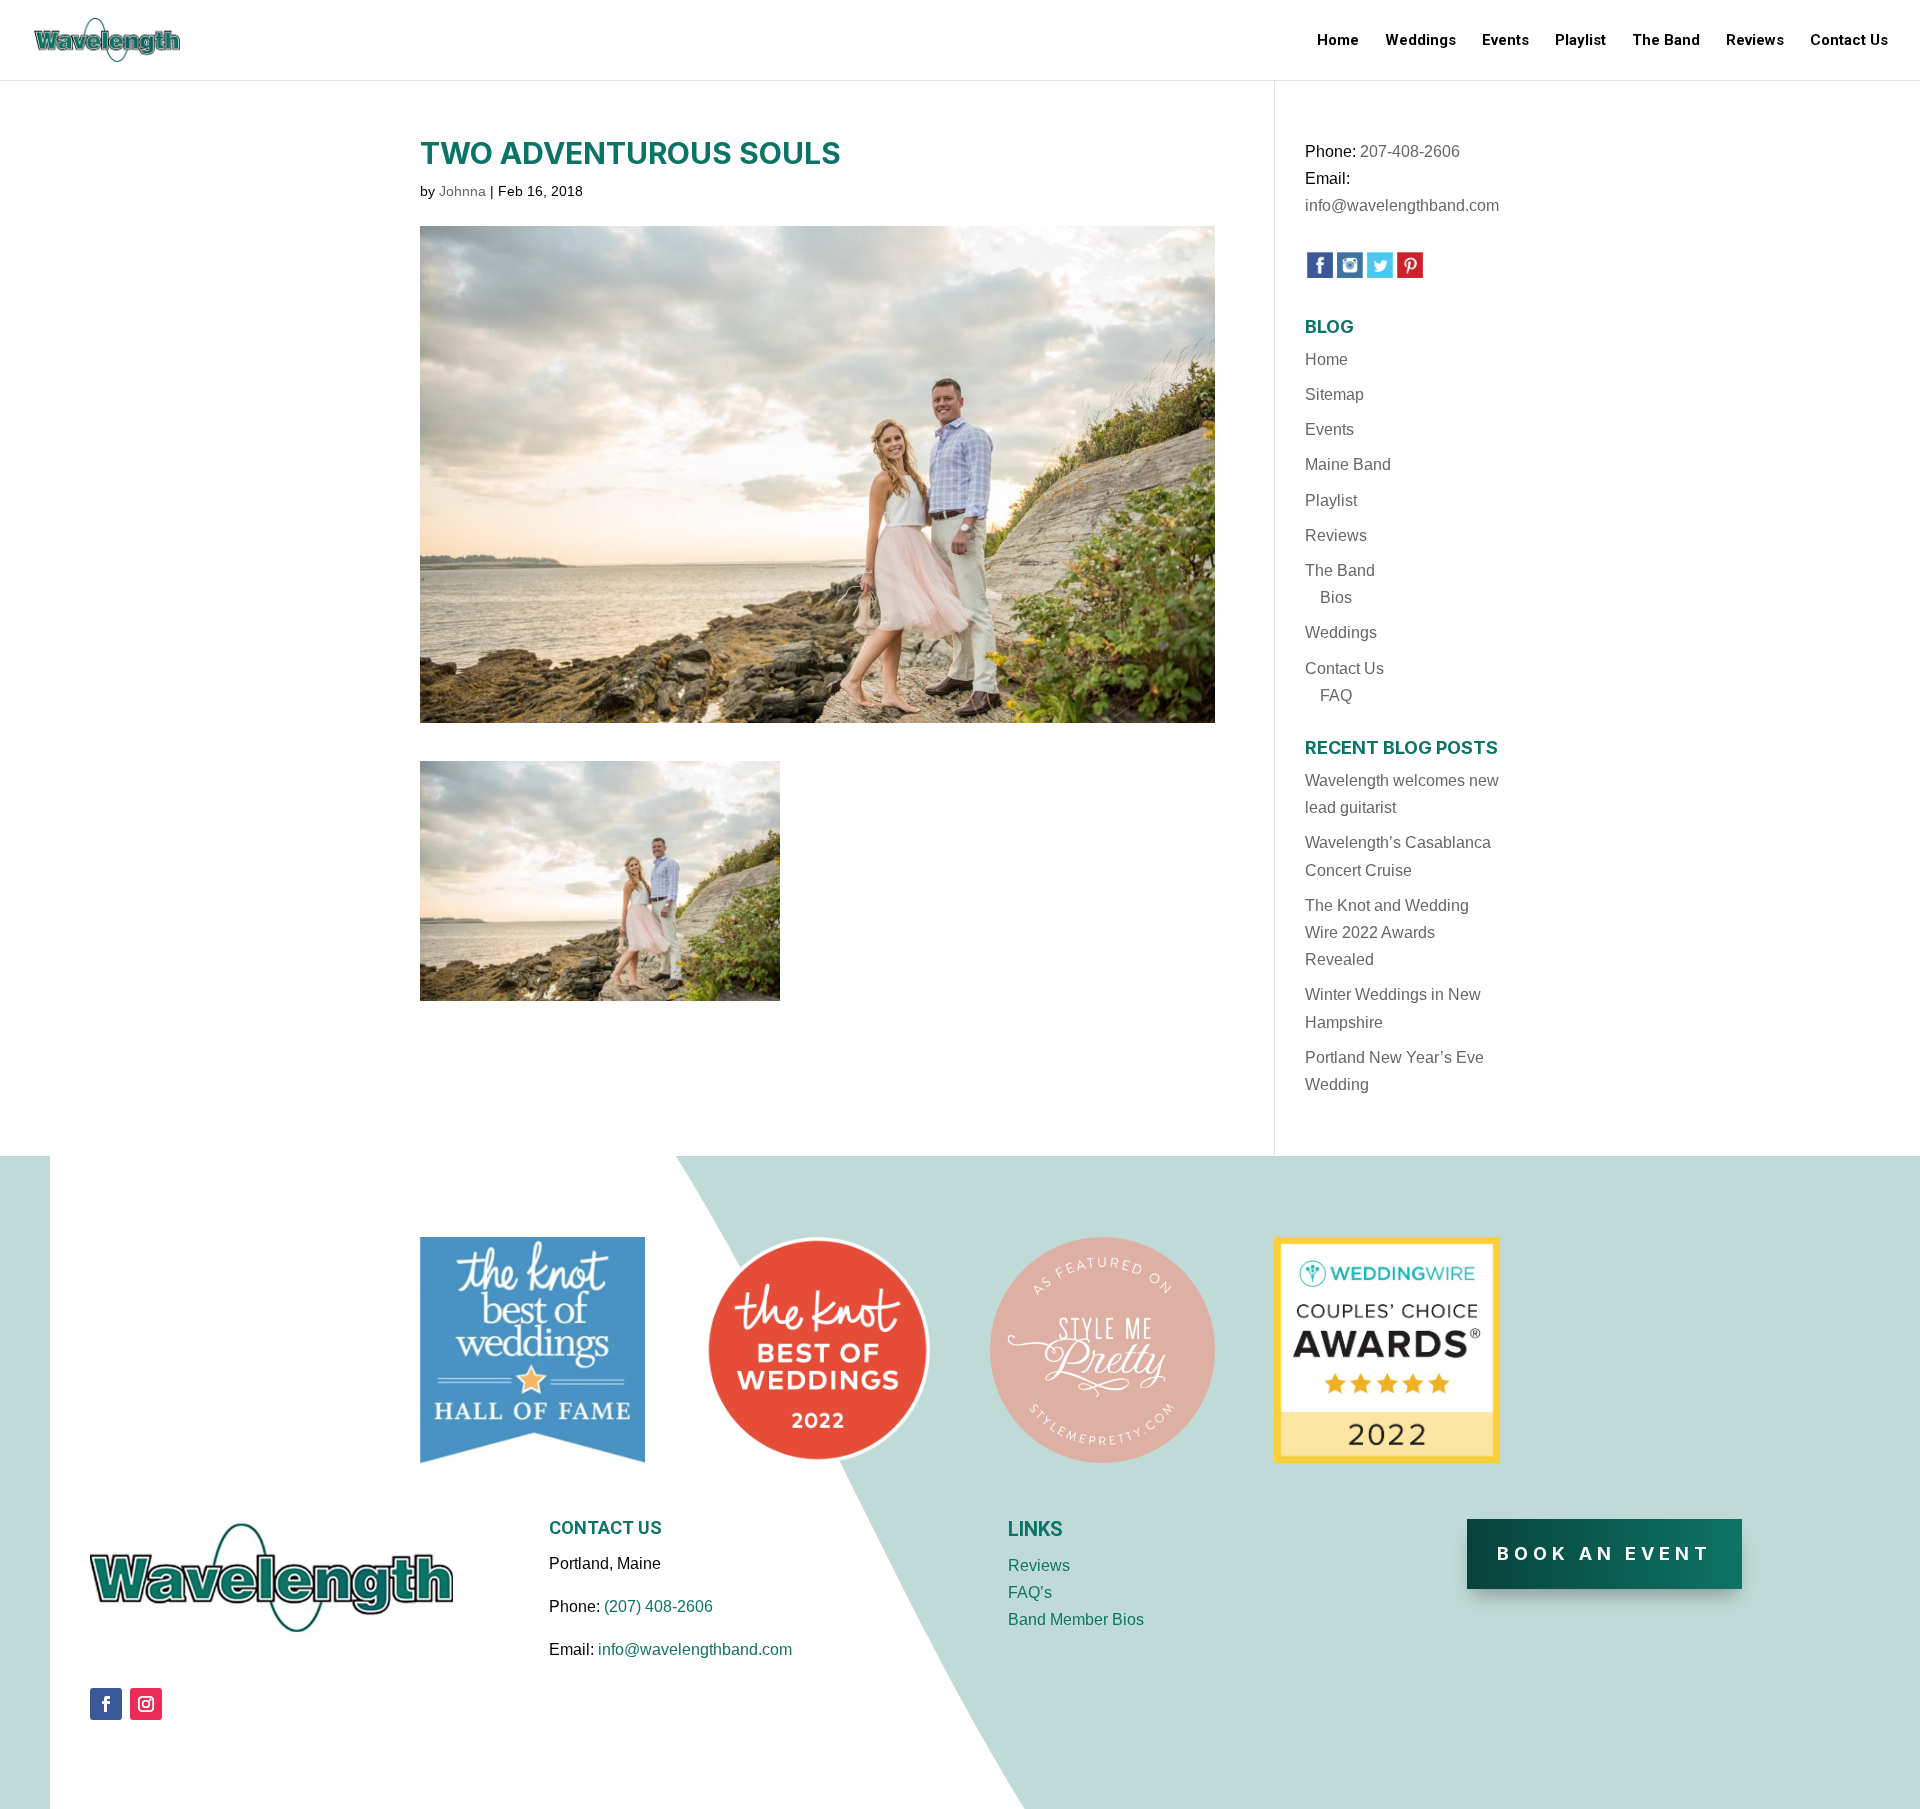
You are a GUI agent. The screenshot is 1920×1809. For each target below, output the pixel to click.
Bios (1336, 597)
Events (1505, 41)
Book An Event (1604, 1553)
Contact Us (1849, 41)
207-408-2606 (1410, 151)
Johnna (462, 191)
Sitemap (1334, 394)
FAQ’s (1030, 1592)
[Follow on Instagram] (146, 1704)
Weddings (1420, 41)
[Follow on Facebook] (106, 1704)
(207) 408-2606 (658, 1606)
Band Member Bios (1076, 1619)
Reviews (1755, 41)
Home (1338, 41)
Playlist (1580, 41)
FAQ (1336, 695)
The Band (1666, 41)
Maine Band (1348, 464)
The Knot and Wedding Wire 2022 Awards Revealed (1387, 932)
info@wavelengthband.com (1402, 205)
